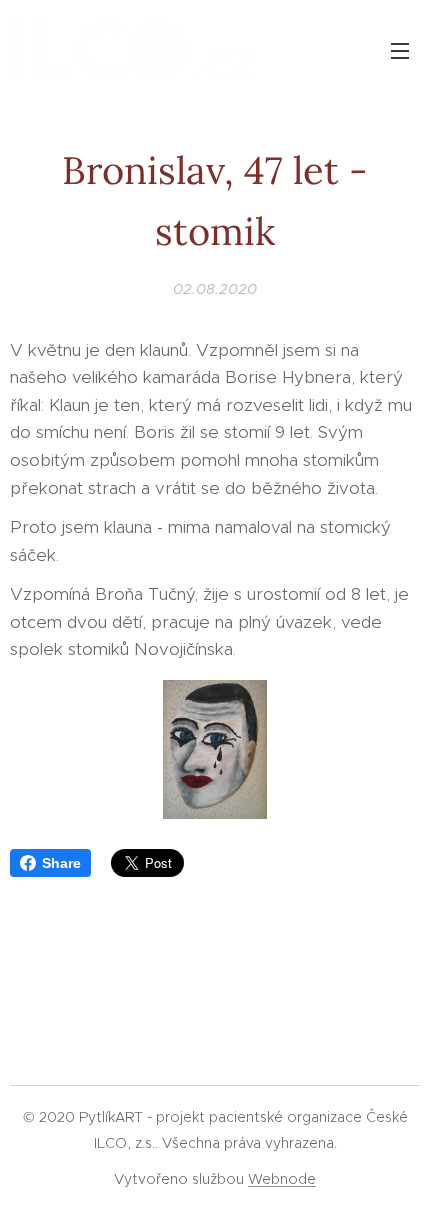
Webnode (282, 1179)
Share (61, 863)
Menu (400, 50)
